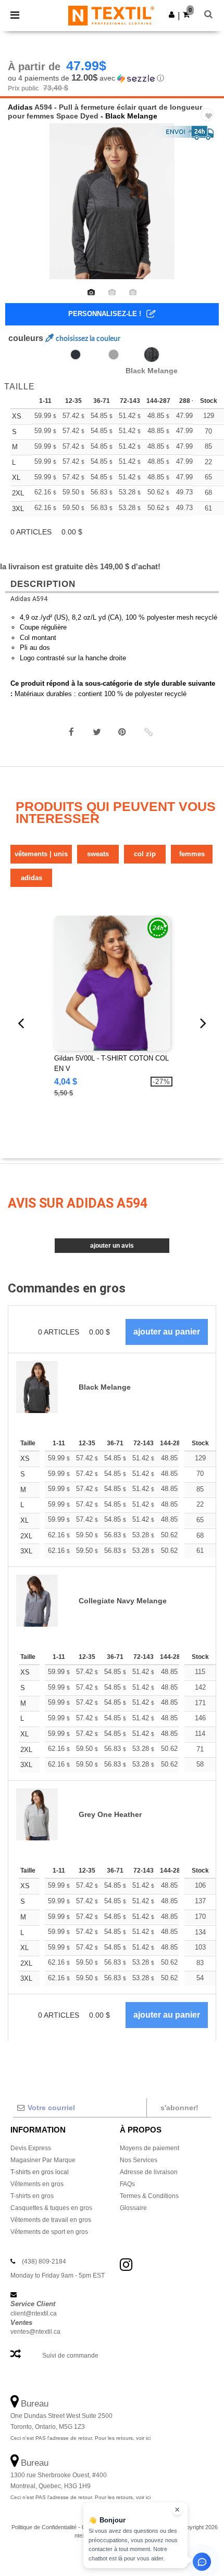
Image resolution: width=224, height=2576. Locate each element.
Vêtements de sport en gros (49, 2232)
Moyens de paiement (150, 2148)
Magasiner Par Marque (43, 2160)
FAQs (127, 2184)
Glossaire (133, 2208)
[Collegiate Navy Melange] (76, 355)
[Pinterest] (122, 732)
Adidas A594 (29, 599)
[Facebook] (71, 732)
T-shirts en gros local (40, 2172)
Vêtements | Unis (41, 854)
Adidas (20, 107)
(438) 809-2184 (44, 2261)
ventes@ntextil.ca (35, 2332)
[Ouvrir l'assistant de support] (202, 2562)
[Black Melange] (152, 355)
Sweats (98, 854)
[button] (172, 15)
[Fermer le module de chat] (177, 2510)
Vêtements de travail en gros (51, 2220)
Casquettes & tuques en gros (51, 2208)
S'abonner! (179, 2108)
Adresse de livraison (149, 2172)
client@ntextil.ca (34, 2313)
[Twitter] (97, 732)
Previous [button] (22, 208)
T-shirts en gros (32, 2196)
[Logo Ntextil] (111, 15)
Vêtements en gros (37, 2184)
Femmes (192, 854)
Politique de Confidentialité (44, 2527)
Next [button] (209, 208)
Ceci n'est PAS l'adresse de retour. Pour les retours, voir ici (80, 2438)
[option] (112, 201)
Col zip (145, 854)
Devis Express (31, 2148)
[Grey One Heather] (114, 355)
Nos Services (139, 2160)
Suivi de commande (70, 2356)
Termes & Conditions (149, 2196)
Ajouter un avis (112, 1246)
